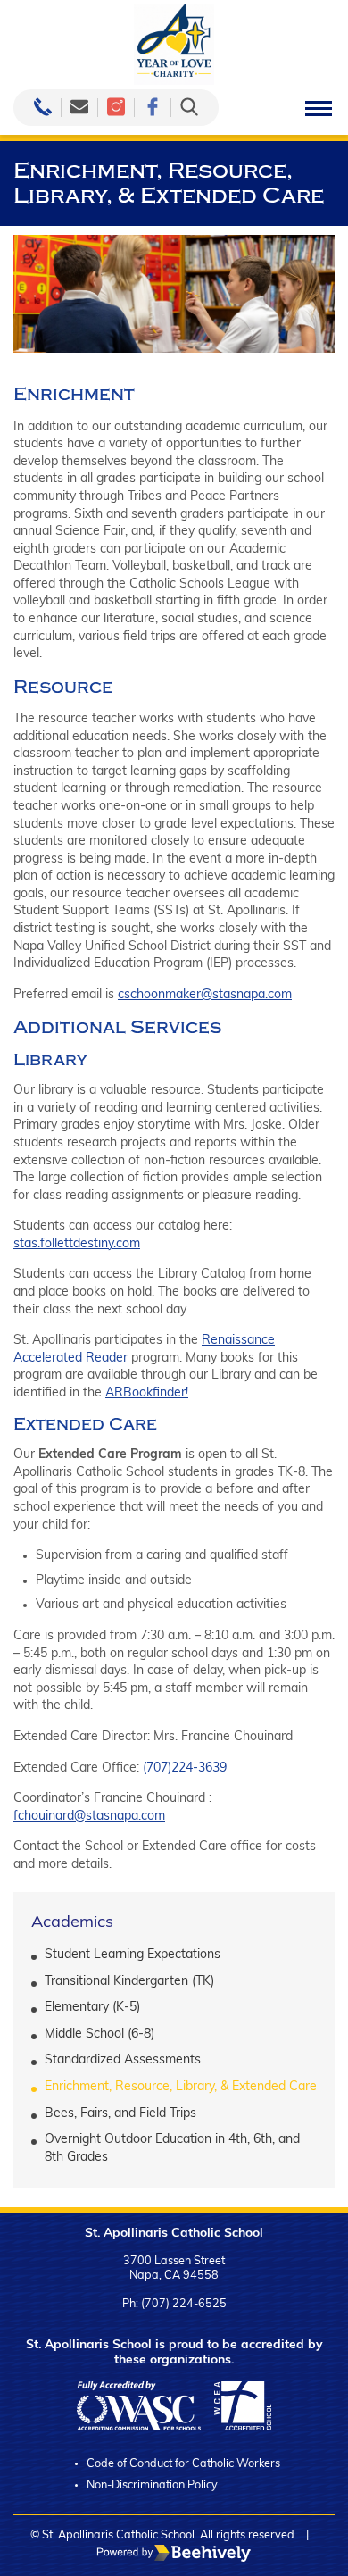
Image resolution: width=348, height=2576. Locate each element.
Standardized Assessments (123, 2060)
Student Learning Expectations (133, 1955)
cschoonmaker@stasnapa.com (205, 995)
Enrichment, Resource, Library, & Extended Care (181, 2087)
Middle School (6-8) (99, 2034)
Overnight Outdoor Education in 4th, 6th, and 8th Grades (172, 2149)
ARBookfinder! (147, 1393)
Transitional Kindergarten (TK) (129, 1982)
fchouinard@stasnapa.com (89, 1817)
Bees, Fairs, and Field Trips (120, 2114)
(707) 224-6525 (184, 2305)
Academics (72, 1923)
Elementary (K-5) (92, 2008)
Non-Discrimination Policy (152, 2486)
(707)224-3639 (185, 1768)
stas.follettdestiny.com (77, 1244)
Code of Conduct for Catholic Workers (183, 2464)
